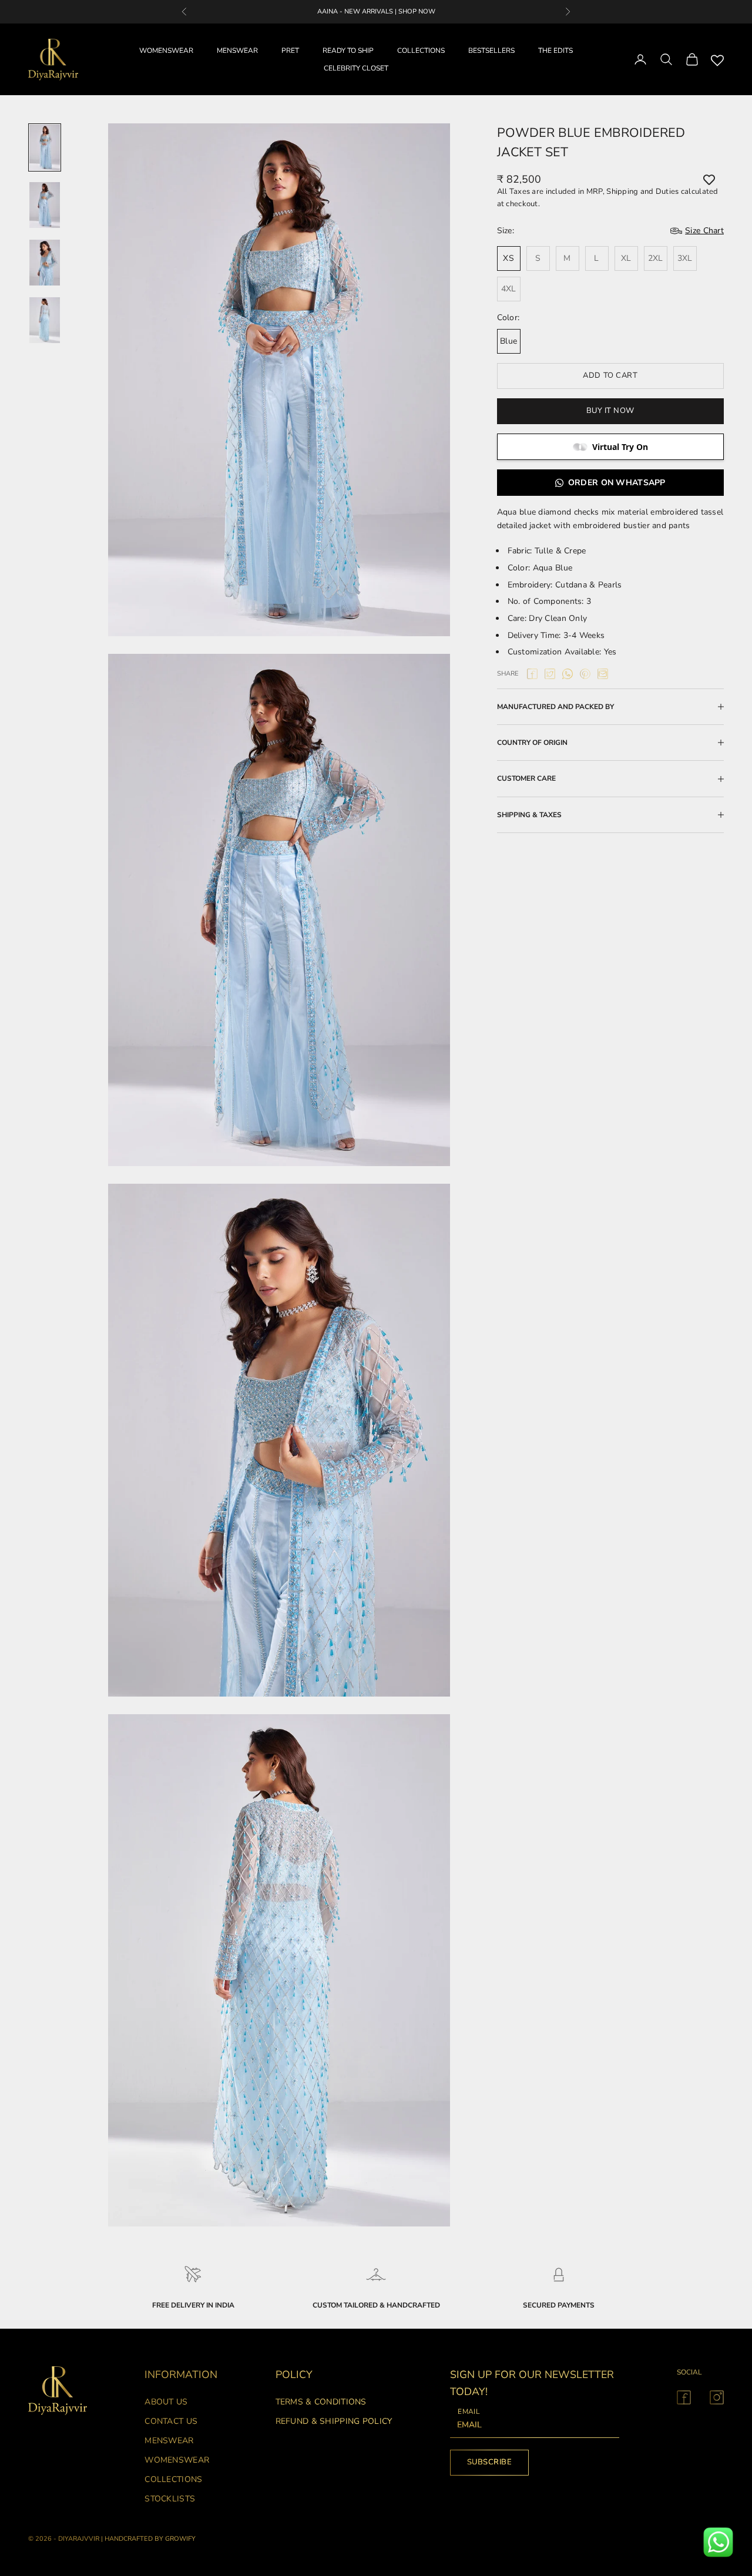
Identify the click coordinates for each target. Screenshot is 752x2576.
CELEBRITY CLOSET (356, 68)
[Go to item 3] (45, 263)
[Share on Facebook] (532, 674)
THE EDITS (555, 51)
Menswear (169, 2441)
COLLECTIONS (421, 51)
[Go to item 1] (45, 147)
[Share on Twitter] (550, 674)
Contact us (171, 2421)
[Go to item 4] (45, 320)
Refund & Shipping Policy (334, 2421)
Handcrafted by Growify (150, 2539)
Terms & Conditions (321, 2402)
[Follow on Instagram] (717, 2397)
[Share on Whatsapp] (568, 674)
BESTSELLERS (491, 51)
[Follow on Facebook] (684, 2397)
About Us (166, 2402)
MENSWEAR (237, 51)
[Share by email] (603, 674)
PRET (290, 51)
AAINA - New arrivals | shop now (376, 11)
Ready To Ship (348, 51)
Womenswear (177, 2460)
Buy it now (610, 411)
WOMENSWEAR (166, 51)
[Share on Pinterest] (585, 674)
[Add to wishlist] (709, 180)
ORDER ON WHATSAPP (617, 483)
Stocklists (170, 2499)
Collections (173, 2479)
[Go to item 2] (45, 205)
